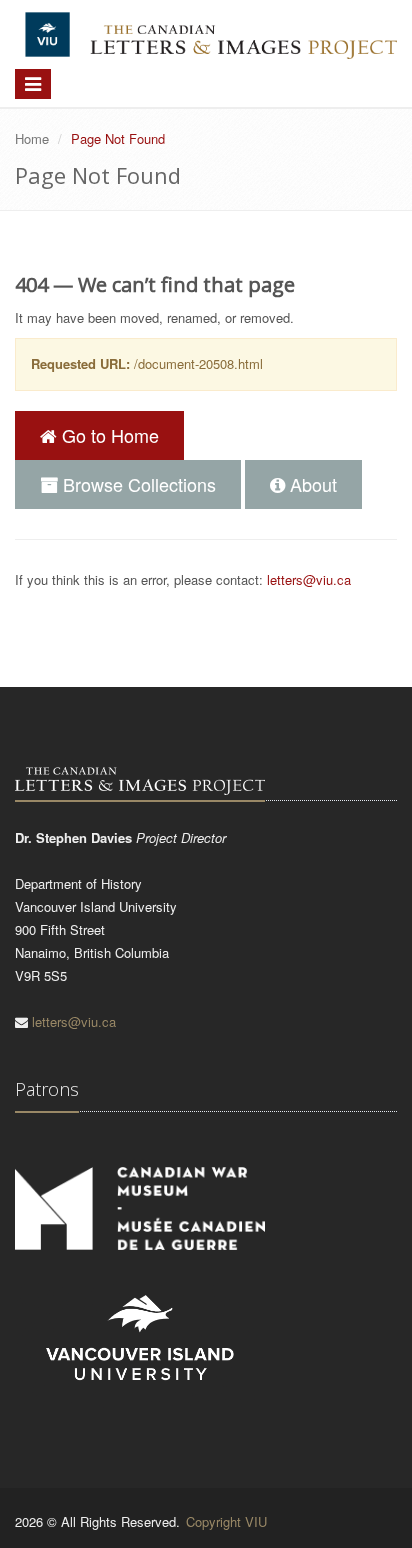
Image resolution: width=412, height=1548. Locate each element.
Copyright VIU (226, 1521)
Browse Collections (137, 484)
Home (32, 138)
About (311, 484)
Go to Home (108, 435)
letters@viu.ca (309, 579)
